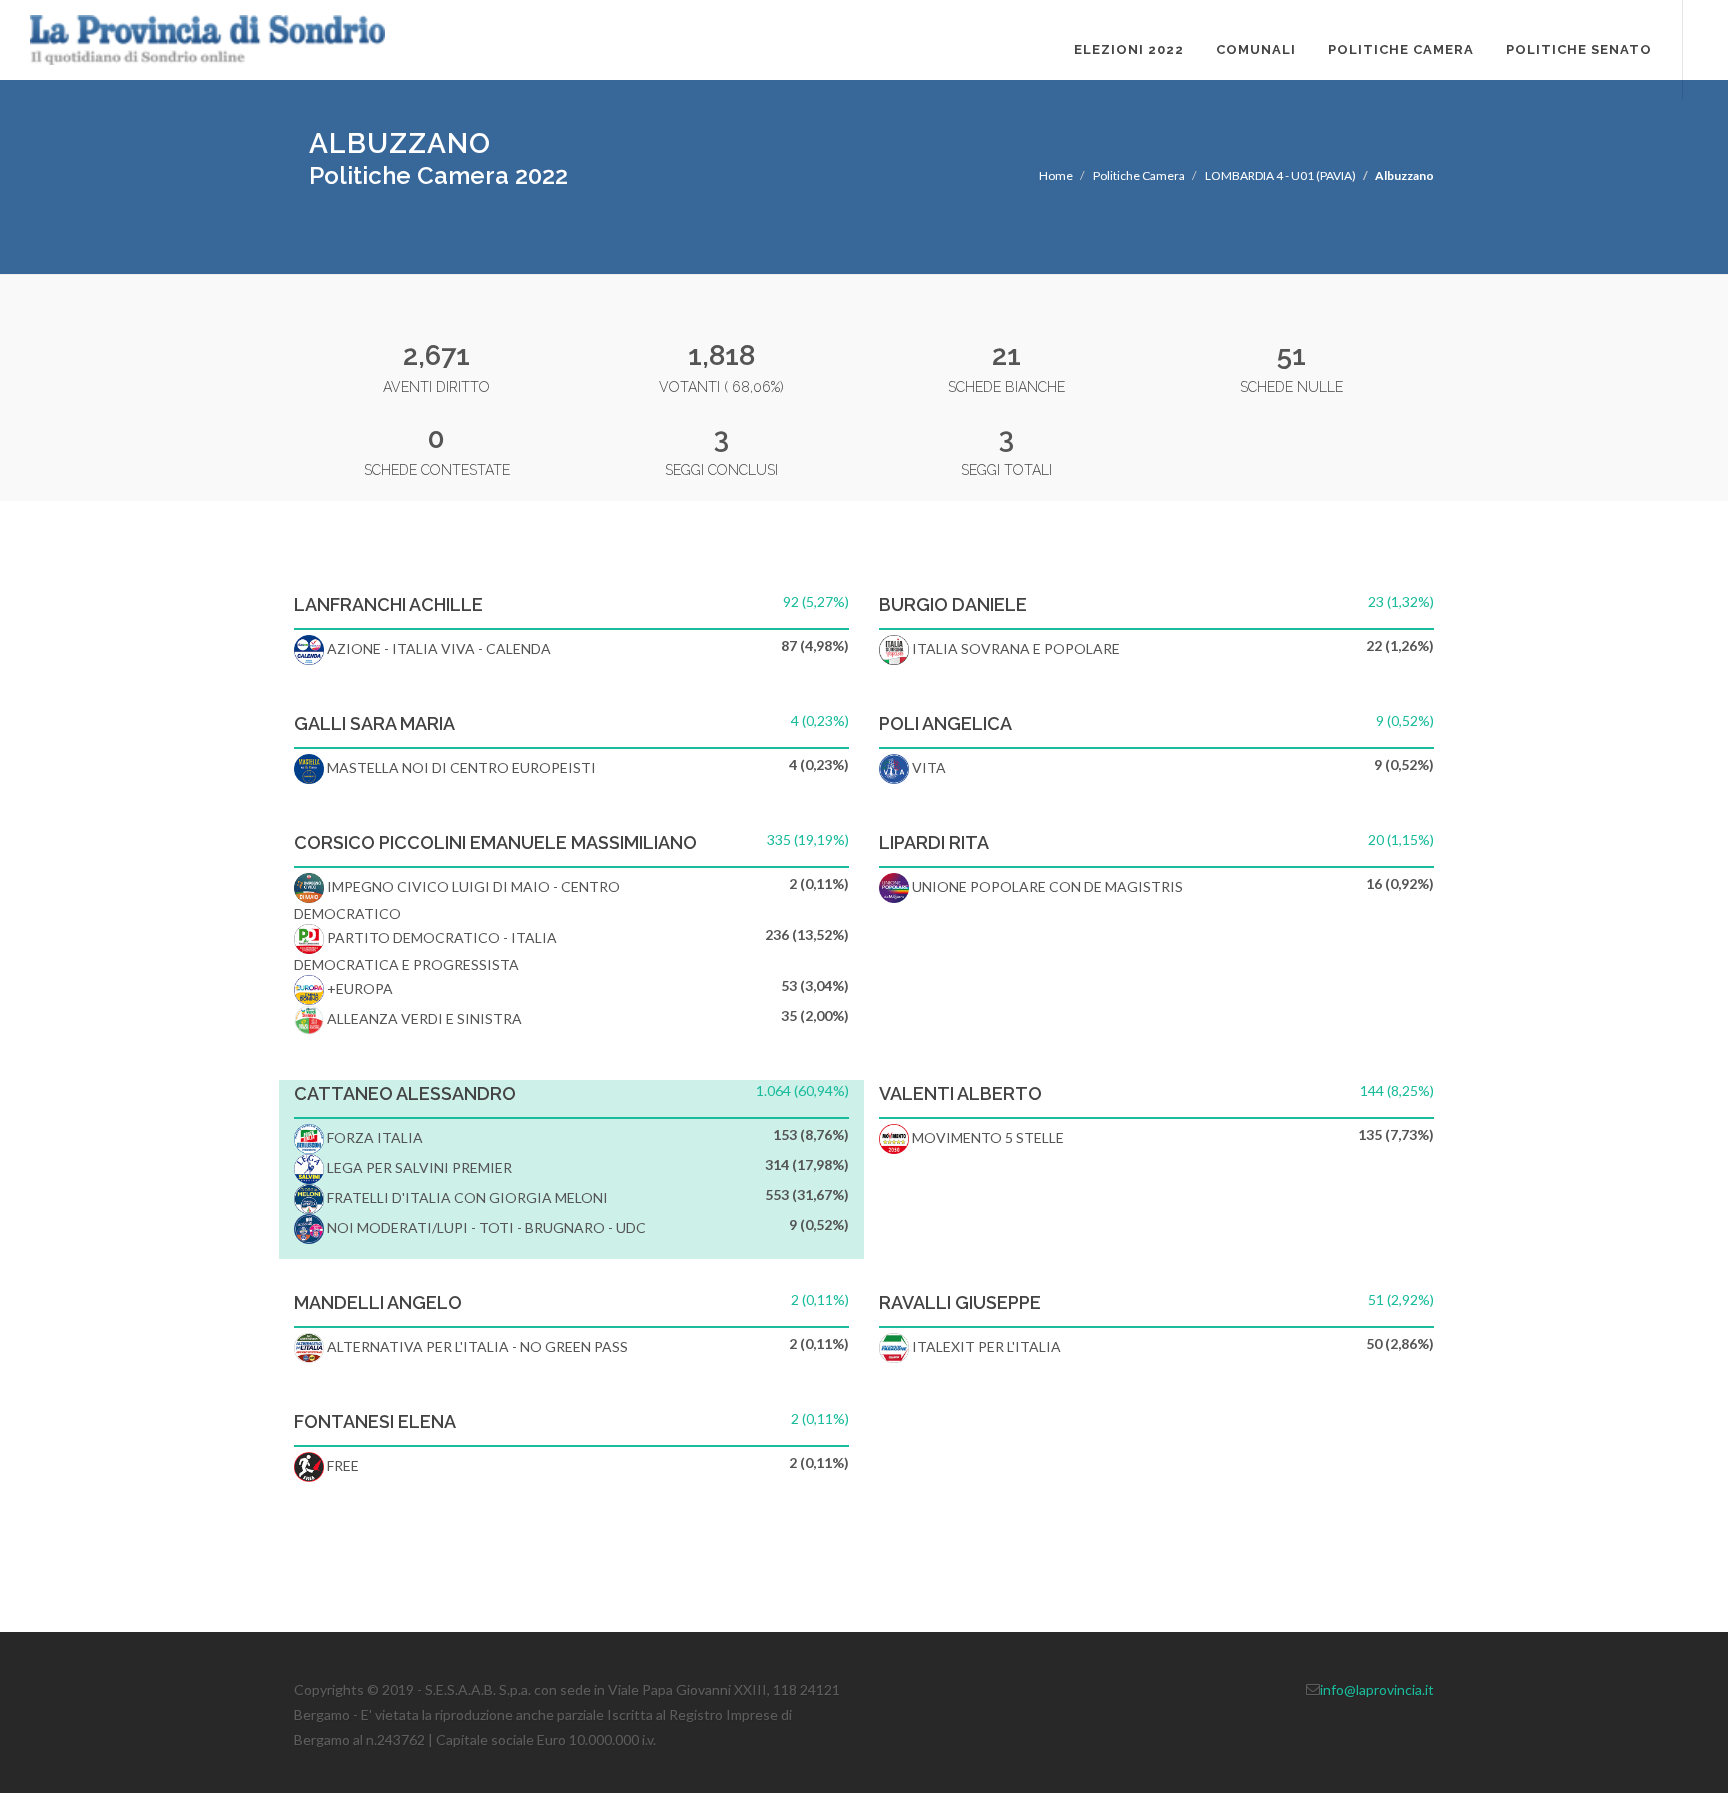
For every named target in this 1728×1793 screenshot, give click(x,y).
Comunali (1256, 49)
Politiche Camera (1401, 49)
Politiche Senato (1579, 49)
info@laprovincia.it (1377, 1689)
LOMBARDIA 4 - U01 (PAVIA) (1280, 175)
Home (1056, 175)
